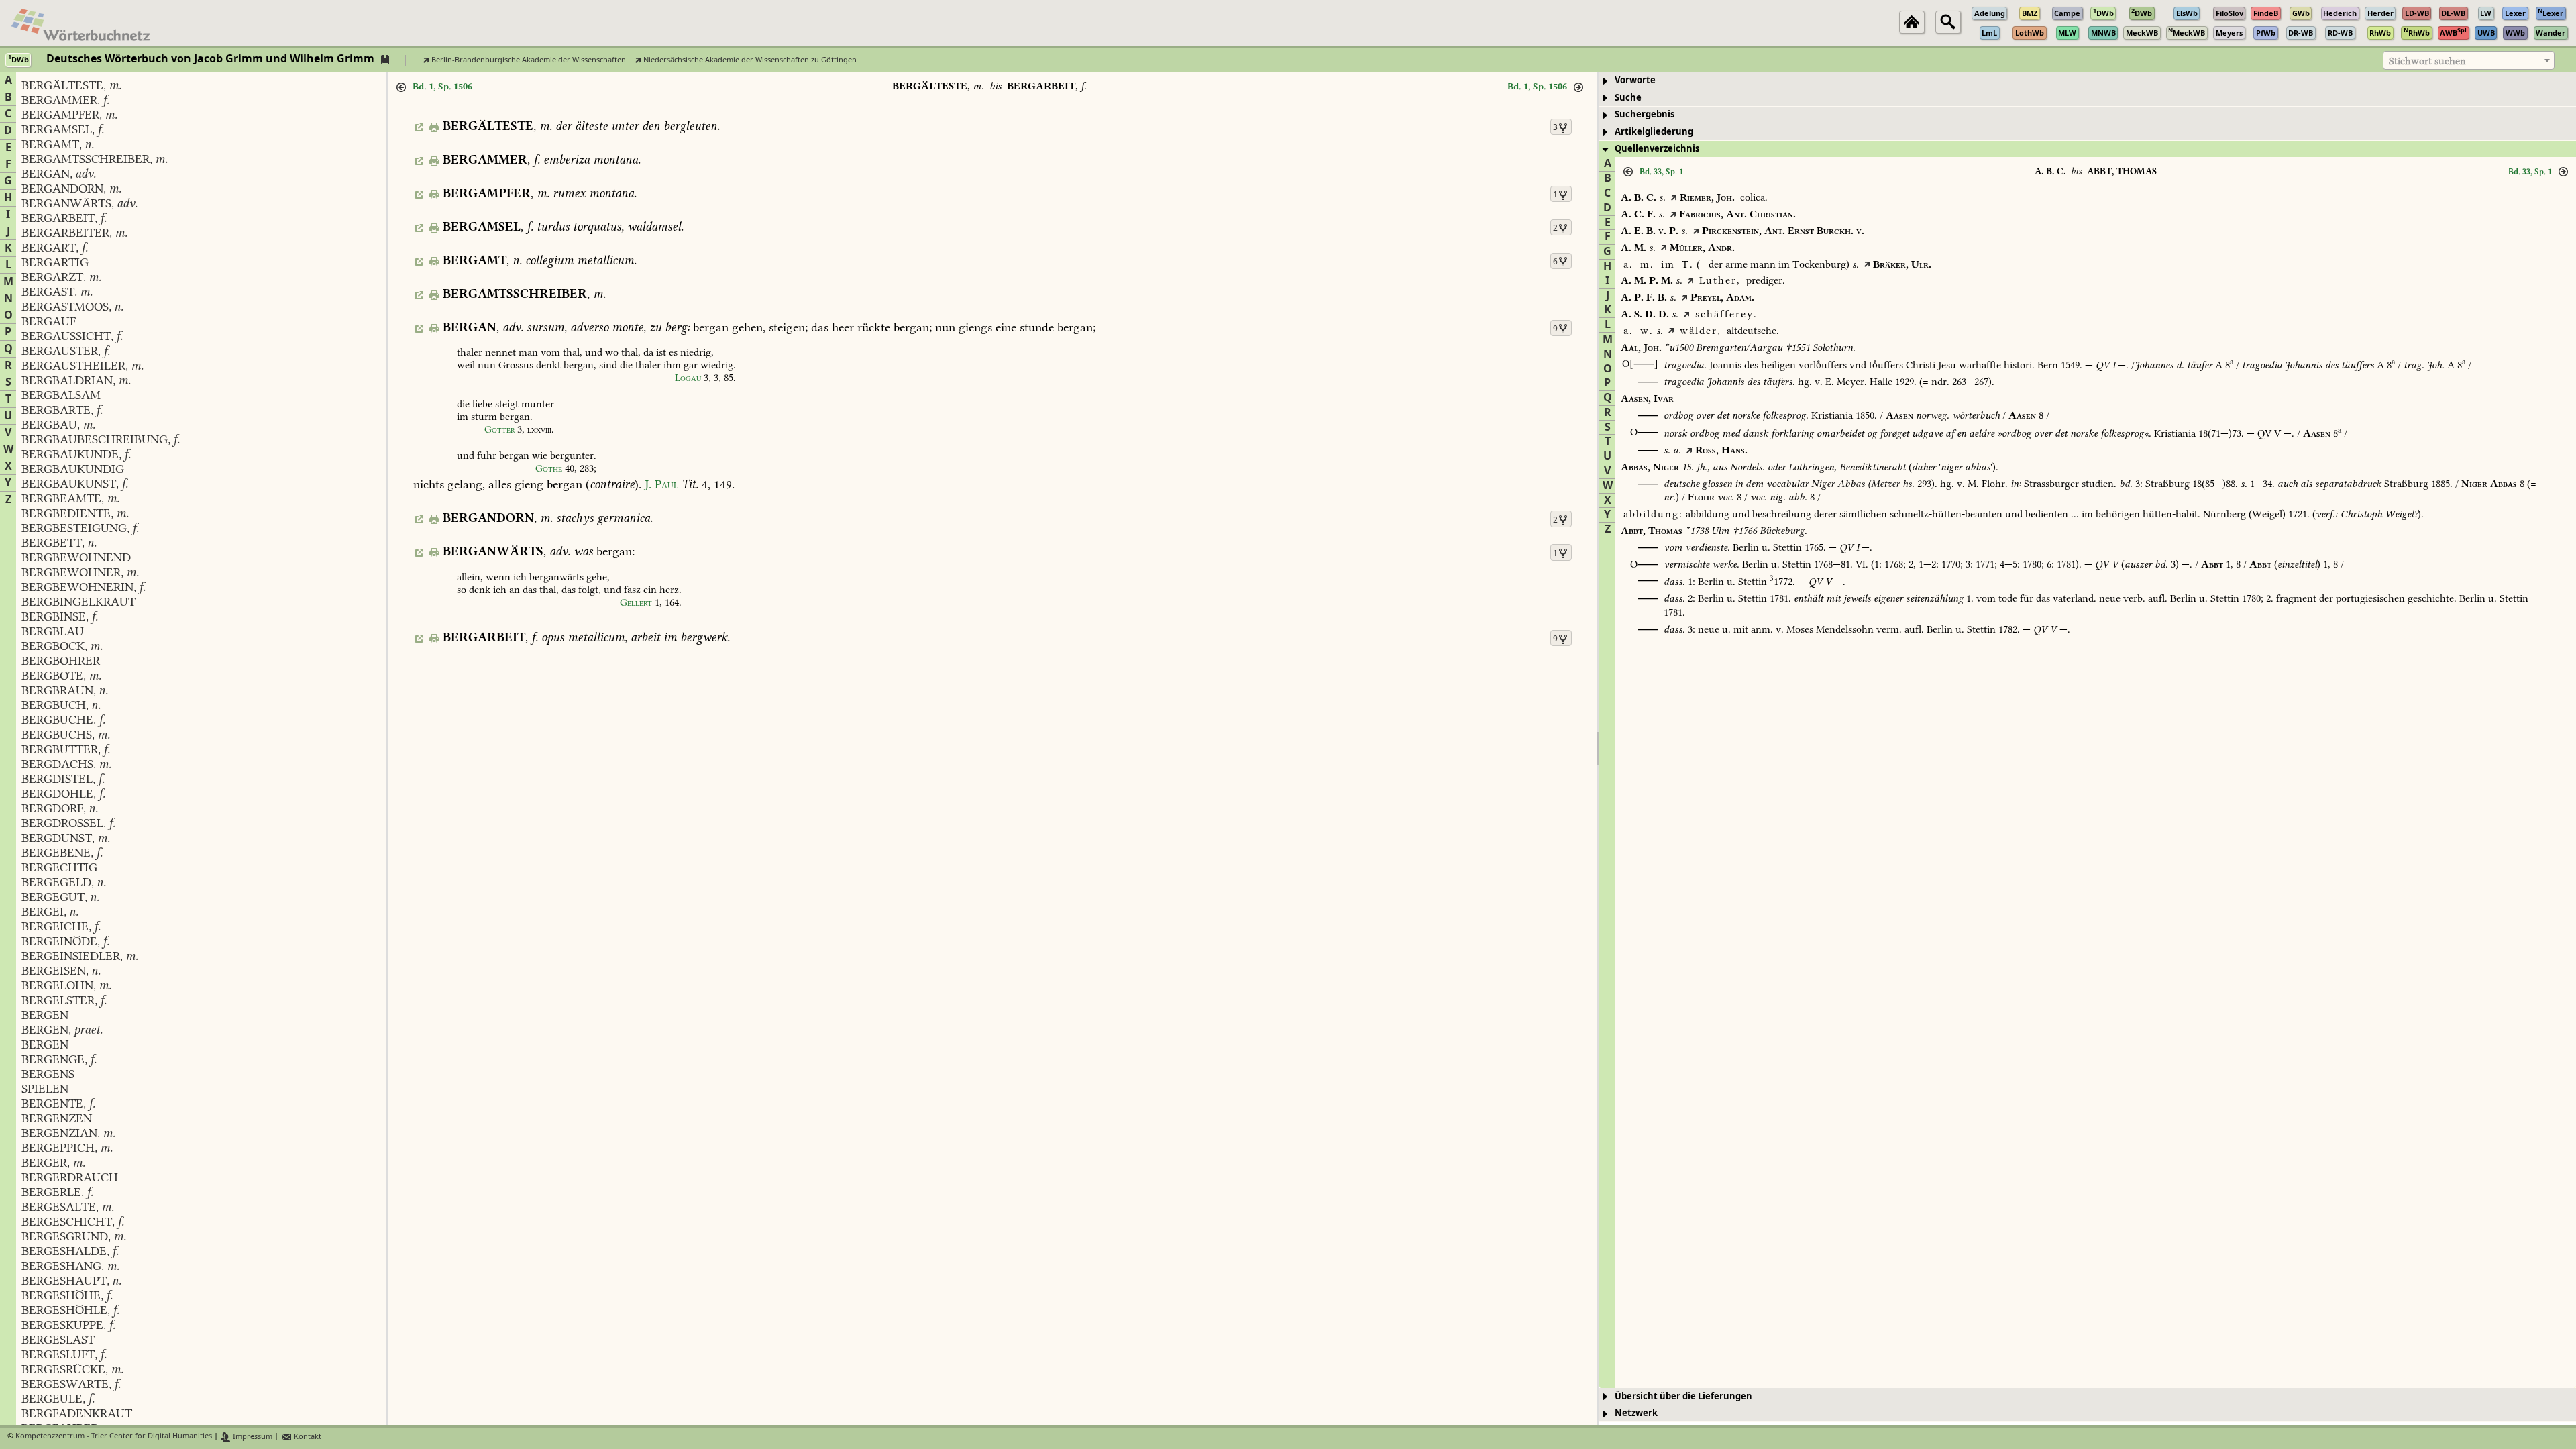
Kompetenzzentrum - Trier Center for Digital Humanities (114, 1437)
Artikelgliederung (1654, 132)
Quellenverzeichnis (1657, 149)
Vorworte (1635, 80)
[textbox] (2469, 61)
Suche (1628, 98)
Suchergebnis (1645, 114)
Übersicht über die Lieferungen (1683, 1396)
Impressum (252, 1437)
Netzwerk (1636, 1413)
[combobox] (2469, 60)
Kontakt (307, 1437)
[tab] (2088, 81)
